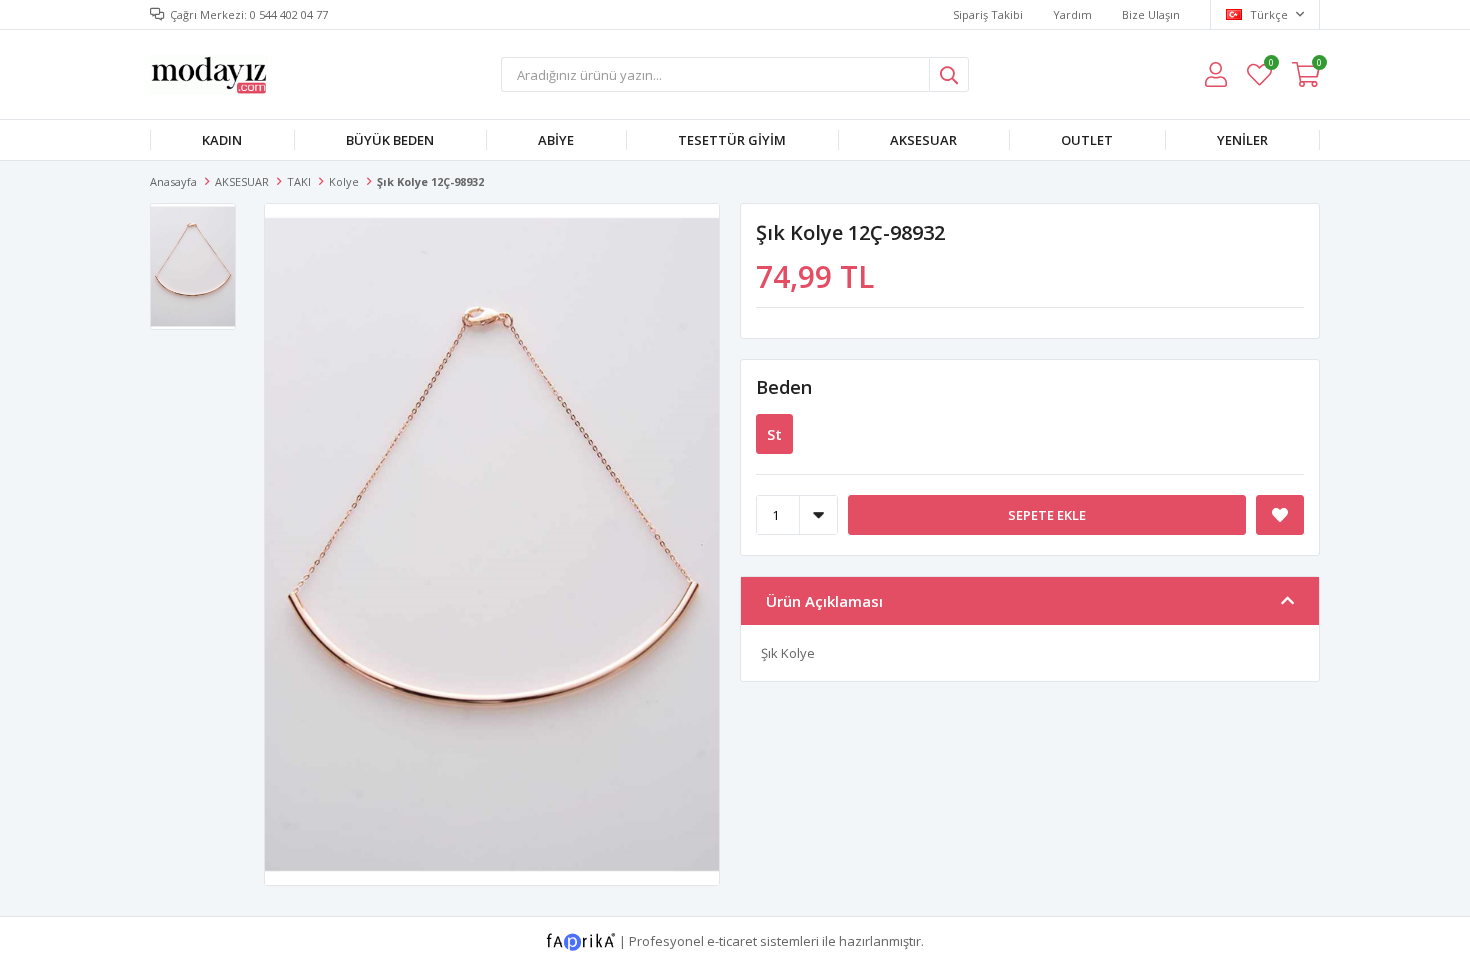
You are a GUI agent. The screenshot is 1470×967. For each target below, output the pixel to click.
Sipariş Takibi (988, 14)
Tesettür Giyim (732, 140)
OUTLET (1087, 140)
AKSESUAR (923, 140)
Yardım (1072, 14)
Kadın (222, 140)
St (774, 434)
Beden (784, 387)
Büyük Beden (390, 140)
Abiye (556, 140)
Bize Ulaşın (1151, 14)
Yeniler (1242, 140)
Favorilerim (1270, 65)
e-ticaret (732, 940)
